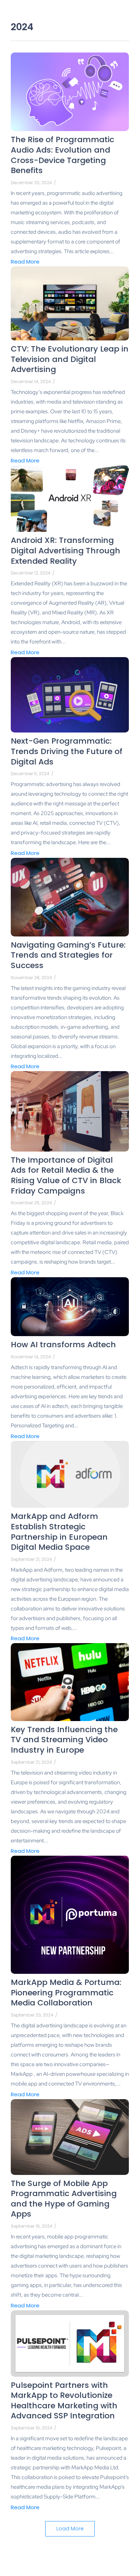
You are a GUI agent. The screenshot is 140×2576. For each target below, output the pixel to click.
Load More (70, 2529)
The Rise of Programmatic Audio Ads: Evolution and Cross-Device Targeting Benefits (62, 155)
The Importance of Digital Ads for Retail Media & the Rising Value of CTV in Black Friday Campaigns (66, 1176)
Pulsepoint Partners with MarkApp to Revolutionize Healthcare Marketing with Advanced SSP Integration (64, 2401)
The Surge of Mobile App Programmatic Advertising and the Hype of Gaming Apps (64, 2199)
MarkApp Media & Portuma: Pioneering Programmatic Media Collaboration (66, 1993)
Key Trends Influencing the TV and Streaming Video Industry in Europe (64, 1740)
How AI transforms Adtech (63, 1345)
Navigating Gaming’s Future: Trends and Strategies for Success (68, 955)
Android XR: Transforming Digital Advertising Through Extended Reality (66, 551)
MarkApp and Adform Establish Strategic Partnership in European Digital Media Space (59, 1532)
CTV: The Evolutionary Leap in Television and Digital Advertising (70, 359)
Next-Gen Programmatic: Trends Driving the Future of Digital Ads (67, 752)
